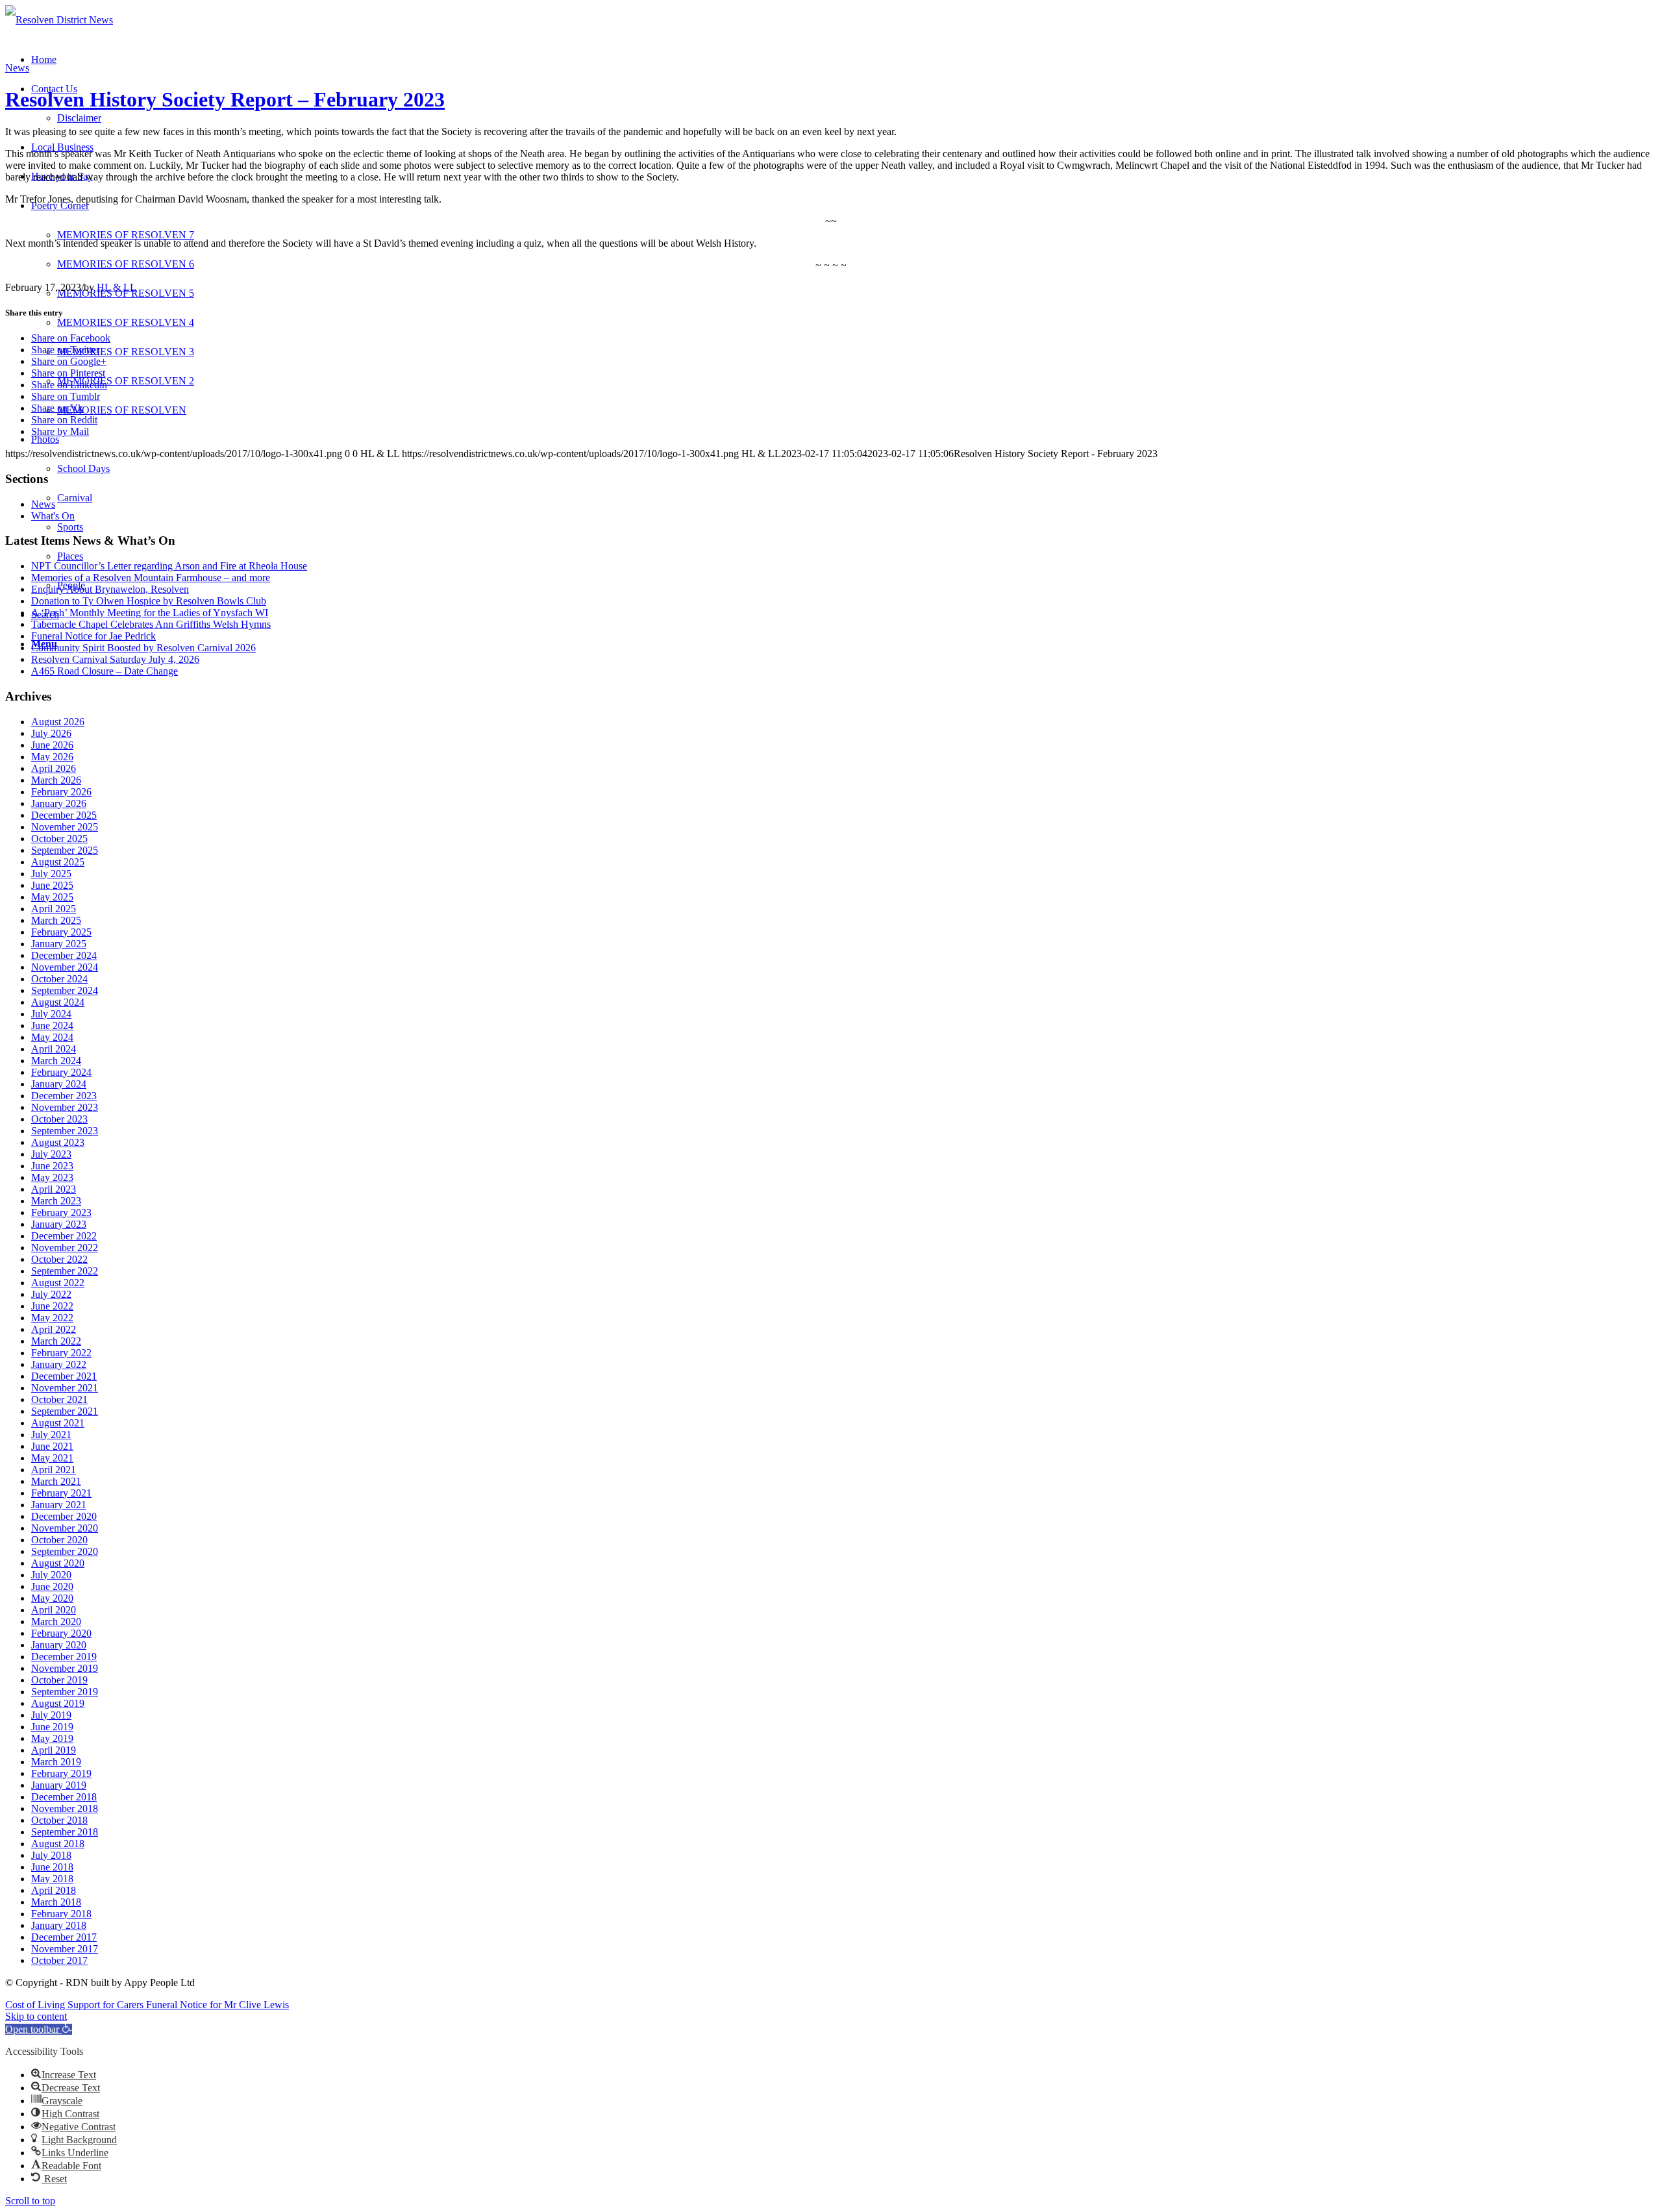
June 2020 (52, 1586)
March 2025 (56, 920)
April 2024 (54, 1049)
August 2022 (58, 1283)
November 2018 (65, 1808)
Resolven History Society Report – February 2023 (225, 99)
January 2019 (59, 1785)
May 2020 (52, 1598)
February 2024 (61, 1072)
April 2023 (54, 1189)
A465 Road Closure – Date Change (105, 671)
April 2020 (54, 1610)
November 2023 (65, 1107)
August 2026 (58, 722)
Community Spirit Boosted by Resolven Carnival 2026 (143, 648)
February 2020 (61, 1633)
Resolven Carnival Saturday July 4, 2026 (115, 659)
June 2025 (52, 885)
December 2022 (64, 1236)
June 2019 (52, 1727)
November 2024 (65, 967)
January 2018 (59, 1925)
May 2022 (52, 1318)
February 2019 (61, 1773)
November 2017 (65, 1949)
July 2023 (51, 1154)
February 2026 (61, 792)
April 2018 (54, 1890)
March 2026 (56, 780)
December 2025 (64, 815)
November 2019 (65, 1668)
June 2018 (52, 1867)
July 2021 (51, 1435)
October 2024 (59, 979)
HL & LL (117, 287)
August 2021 (58, 1423)
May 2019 (52, 1738)
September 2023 (65, 1131)
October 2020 (59, 1540)
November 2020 (65, 1528)
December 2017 (64, 1937)
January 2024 (59, 1084)
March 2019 (56, 1762)
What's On (53, 516)
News (17, 68)
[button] (39, 2029)
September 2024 (65, 990)
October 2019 (59, 1680)
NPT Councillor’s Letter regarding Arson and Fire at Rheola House (169, 566)
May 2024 (52, 1037)
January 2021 (59, 1505)
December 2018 (64, 1797)
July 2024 (51, 1014)
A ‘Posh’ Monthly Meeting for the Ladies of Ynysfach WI (150, 613)
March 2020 (56, 1622)
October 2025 (59, 839)
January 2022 (59, 1364)
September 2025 (65, 850)
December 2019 (64, 1657)
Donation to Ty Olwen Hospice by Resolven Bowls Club (149, 601)
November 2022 (65, 1248)
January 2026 (59, 803)
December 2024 (64, 955)
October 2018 (59, 1820)
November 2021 (65, 1388)
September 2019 (65, 1692)
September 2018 (65, 1832)
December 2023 (64, 1096)
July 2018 (51, 1855)
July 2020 (51, 1575)
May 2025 (52, 897)
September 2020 (65, 1551)
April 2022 (54, 1329)
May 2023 (52, 1177)
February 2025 (61, 932)
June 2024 (52, 1025)
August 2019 (58, 1703)
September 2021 (65, 1411)
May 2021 (52, 1458)
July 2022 (51, 1294)
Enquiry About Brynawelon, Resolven (110, 589)
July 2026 (51, 733)
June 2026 (52, 745)
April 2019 (54, 1750)
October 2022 (59, 1259)
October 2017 (59, 1960)
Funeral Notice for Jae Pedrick (93, 636)
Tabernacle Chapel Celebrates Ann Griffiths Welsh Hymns (151, 624)
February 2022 (61, 1353)
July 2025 (51, 874)
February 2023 (61, 1212)
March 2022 (56, 1341)
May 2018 (52, 1879)
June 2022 (52, 1306)
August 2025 (58, 862)
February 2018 (61, 1914)
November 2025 (65, 827)
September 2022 (65, 1271)
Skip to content (36, 2016)
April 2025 (54, 909)
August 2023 (58, 1142)
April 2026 (54, 768)
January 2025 (59, 944)
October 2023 (59, 1119)
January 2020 (59, 1645)
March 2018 (56, 1902)
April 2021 (54, 1470)
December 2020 (64, 1516)
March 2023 (56, 1201)
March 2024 (56, 1061)
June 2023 (52, 1166)
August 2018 (58, 1844)
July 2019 (51, 1715)
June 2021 (52, 1446)
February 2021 (61, 1493)
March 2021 (56, 1481)
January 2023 (59, 1224)
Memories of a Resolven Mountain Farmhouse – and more (151, 578)
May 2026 (52, 757)
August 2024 (58, 1002)
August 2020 (58, 1563)
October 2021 (59, 1399)
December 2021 (64, 1376)
